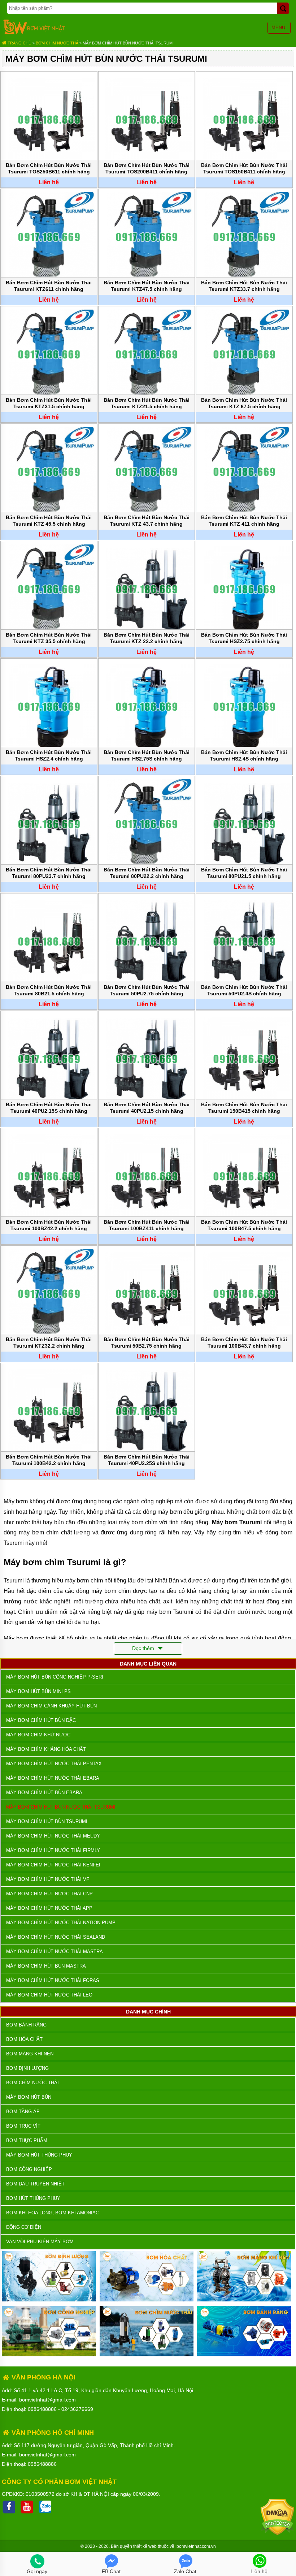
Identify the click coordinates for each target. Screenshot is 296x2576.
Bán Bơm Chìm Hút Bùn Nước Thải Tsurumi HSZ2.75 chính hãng (244, 638)
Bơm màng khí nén (30, 2054)
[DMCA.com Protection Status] (277, 2533)
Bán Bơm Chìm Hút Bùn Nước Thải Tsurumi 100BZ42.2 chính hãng (49, 1225)
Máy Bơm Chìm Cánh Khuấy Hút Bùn (51, 1706)
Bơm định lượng (27, 2068)
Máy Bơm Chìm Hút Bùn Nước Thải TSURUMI (128, 43)
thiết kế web (145, 2546)
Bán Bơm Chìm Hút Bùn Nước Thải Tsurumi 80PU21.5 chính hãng (244, 873)
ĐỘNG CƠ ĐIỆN (24, 2227)
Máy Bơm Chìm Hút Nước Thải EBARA (53, 1778)
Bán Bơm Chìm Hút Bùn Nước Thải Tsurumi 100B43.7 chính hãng (244, 1343)
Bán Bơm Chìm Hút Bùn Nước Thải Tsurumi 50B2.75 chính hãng (147, 1343)
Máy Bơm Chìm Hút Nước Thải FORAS (53, 1980)
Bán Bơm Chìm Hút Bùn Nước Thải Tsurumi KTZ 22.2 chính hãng (147, 638)
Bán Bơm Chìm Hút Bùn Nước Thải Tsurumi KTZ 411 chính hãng (244, 521)
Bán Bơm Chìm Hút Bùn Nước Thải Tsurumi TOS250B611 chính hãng (49, 168)
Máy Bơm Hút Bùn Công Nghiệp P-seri (55, 1677)
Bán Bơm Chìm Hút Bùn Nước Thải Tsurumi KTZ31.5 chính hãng (49, 403)
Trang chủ (19, 43)
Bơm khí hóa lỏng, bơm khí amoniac (53, 2213)
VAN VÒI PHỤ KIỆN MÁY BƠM (40, 2242)
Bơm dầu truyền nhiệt (35, 2184)
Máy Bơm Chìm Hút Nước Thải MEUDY (53, 1836)
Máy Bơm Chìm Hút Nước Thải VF (48, 1879)
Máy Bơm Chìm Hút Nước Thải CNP (49, 1894)
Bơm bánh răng (26, 2025)
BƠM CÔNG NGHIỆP (29, 2169)
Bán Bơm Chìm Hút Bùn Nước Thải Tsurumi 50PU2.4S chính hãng (244, 990)
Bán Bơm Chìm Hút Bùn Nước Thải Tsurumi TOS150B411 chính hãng (244, 168)
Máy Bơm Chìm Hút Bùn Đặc (41, 1720)
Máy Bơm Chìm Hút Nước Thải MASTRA (55, 1952)
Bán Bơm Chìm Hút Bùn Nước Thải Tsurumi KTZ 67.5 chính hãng (244, 403)
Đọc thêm (144, 1648)
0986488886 (42, 2409)
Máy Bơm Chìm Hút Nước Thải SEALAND (56, 1937)
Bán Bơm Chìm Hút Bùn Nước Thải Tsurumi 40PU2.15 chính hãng (147, 1108)
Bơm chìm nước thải (58, 43)
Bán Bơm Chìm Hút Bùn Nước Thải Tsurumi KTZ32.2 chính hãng (49, 1343)
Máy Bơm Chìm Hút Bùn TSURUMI (47, 1821)
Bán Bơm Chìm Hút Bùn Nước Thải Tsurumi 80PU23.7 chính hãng (49, 873)
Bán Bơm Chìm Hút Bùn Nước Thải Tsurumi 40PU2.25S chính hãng (147, 1460)
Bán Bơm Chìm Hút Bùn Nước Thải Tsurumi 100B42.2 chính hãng (49, 1460)
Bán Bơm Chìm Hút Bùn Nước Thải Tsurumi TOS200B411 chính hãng (147, 168)
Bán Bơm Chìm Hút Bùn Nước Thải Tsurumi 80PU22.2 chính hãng (147, 873)
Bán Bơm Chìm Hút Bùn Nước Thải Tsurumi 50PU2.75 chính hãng (147, 990)
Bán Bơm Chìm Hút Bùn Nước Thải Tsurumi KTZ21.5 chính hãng (147, 403)
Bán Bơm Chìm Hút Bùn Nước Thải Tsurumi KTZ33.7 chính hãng (244, 286)
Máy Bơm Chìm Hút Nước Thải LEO (49, 1995)
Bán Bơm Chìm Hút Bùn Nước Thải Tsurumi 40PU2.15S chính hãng (49, 1108)
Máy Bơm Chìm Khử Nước (38, 1735)
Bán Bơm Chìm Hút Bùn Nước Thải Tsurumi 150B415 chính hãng (244, 1108)
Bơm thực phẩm (27, 2140)
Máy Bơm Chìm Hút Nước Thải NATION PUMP (61, 1923)
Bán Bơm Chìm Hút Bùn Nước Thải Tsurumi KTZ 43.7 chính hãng (147, 521)
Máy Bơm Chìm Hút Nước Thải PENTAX (54, 1764)
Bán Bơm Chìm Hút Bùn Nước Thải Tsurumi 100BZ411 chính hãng (147, 1225)
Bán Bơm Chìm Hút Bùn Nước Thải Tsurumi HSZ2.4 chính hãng (49, 755)
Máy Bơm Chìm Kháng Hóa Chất (46, 1749)
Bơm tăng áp (23, 2112)
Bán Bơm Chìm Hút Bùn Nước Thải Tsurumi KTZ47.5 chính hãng (147, 286)
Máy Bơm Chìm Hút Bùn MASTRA (46, 1966)
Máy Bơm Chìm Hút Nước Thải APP (49, 1908)
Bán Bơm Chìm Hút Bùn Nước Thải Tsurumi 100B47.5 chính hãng (244, 1225)
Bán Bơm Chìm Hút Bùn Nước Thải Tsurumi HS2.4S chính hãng (244, 755)
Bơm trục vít (23, 2126)
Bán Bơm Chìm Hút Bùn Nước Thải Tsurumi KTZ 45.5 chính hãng (49, 521)
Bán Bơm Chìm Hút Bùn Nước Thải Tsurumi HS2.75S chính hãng (147, 755)
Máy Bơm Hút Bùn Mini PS (38, 1691)
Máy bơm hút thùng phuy (39, 2155)
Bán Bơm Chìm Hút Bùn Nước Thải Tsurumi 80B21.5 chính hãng (49, 990)
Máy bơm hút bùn (29, 2097)
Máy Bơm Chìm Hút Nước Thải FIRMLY (53, 1850)
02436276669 (77, 2409)
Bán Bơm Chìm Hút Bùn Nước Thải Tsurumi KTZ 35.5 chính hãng (49, 638)
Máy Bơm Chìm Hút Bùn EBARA (44, 1793)
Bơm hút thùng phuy (33, 2198)
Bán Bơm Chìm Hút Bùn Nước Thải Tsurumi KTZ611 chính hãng (49, 286)
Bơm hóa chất (24, 2039)
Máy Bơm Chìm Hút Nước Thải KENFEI (53, 1865)
